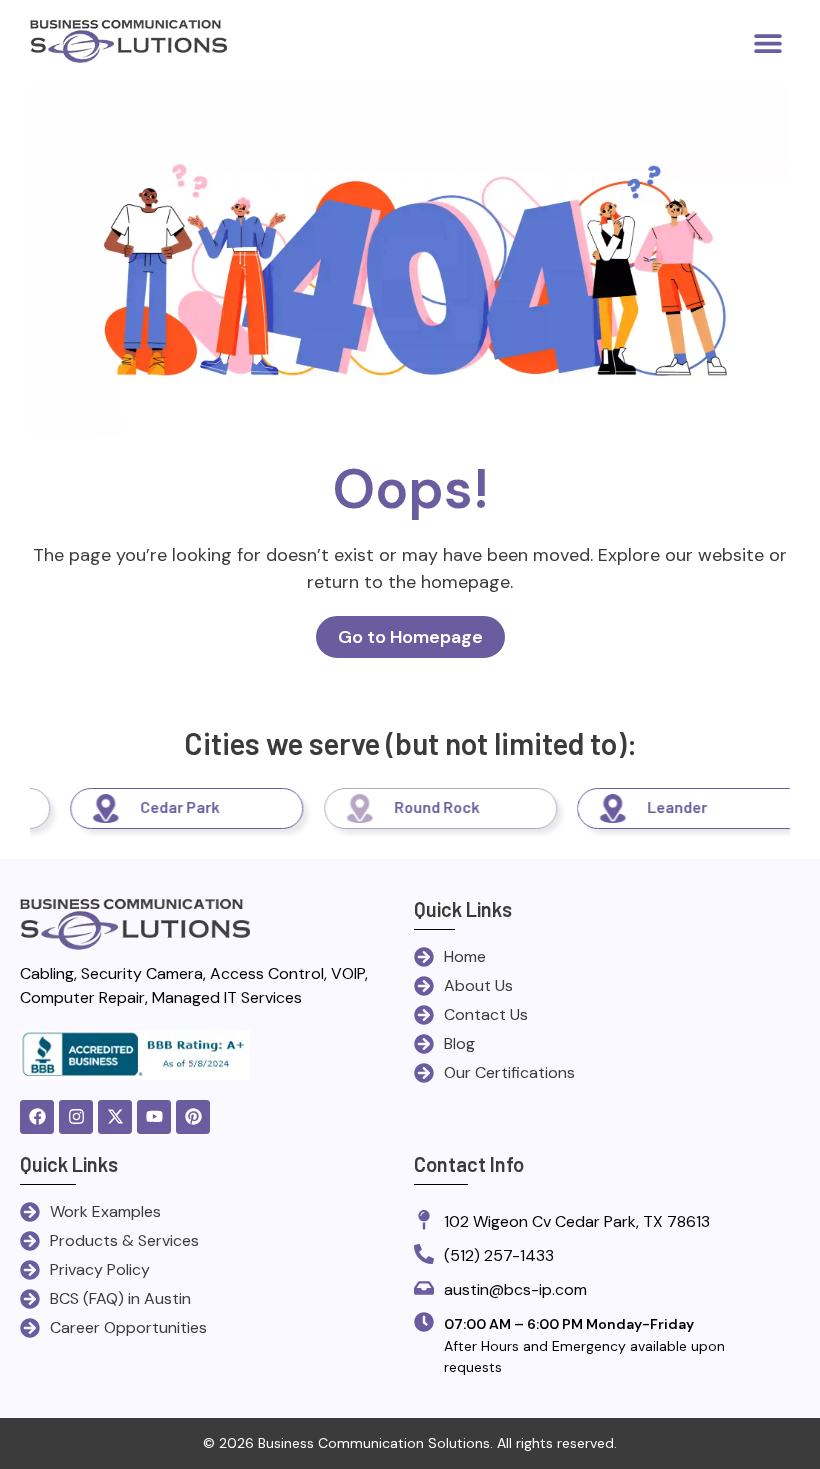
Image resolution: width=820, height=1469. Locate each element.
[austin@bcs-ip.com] (424, 1289)
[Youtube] (154, 1117)
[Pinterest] (193, 1117)
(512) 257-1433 (499, 1255)
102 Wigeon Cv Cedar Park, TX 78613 (577, 1221)
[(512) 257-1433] (424, 1255)
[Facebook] (37, 1117)
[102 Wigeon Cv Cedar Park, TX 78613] (424, 1221)
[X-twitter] (115, 1117)
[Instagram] (76, 1117)
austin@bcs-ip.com (515, 1289)
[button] (767, 42)
